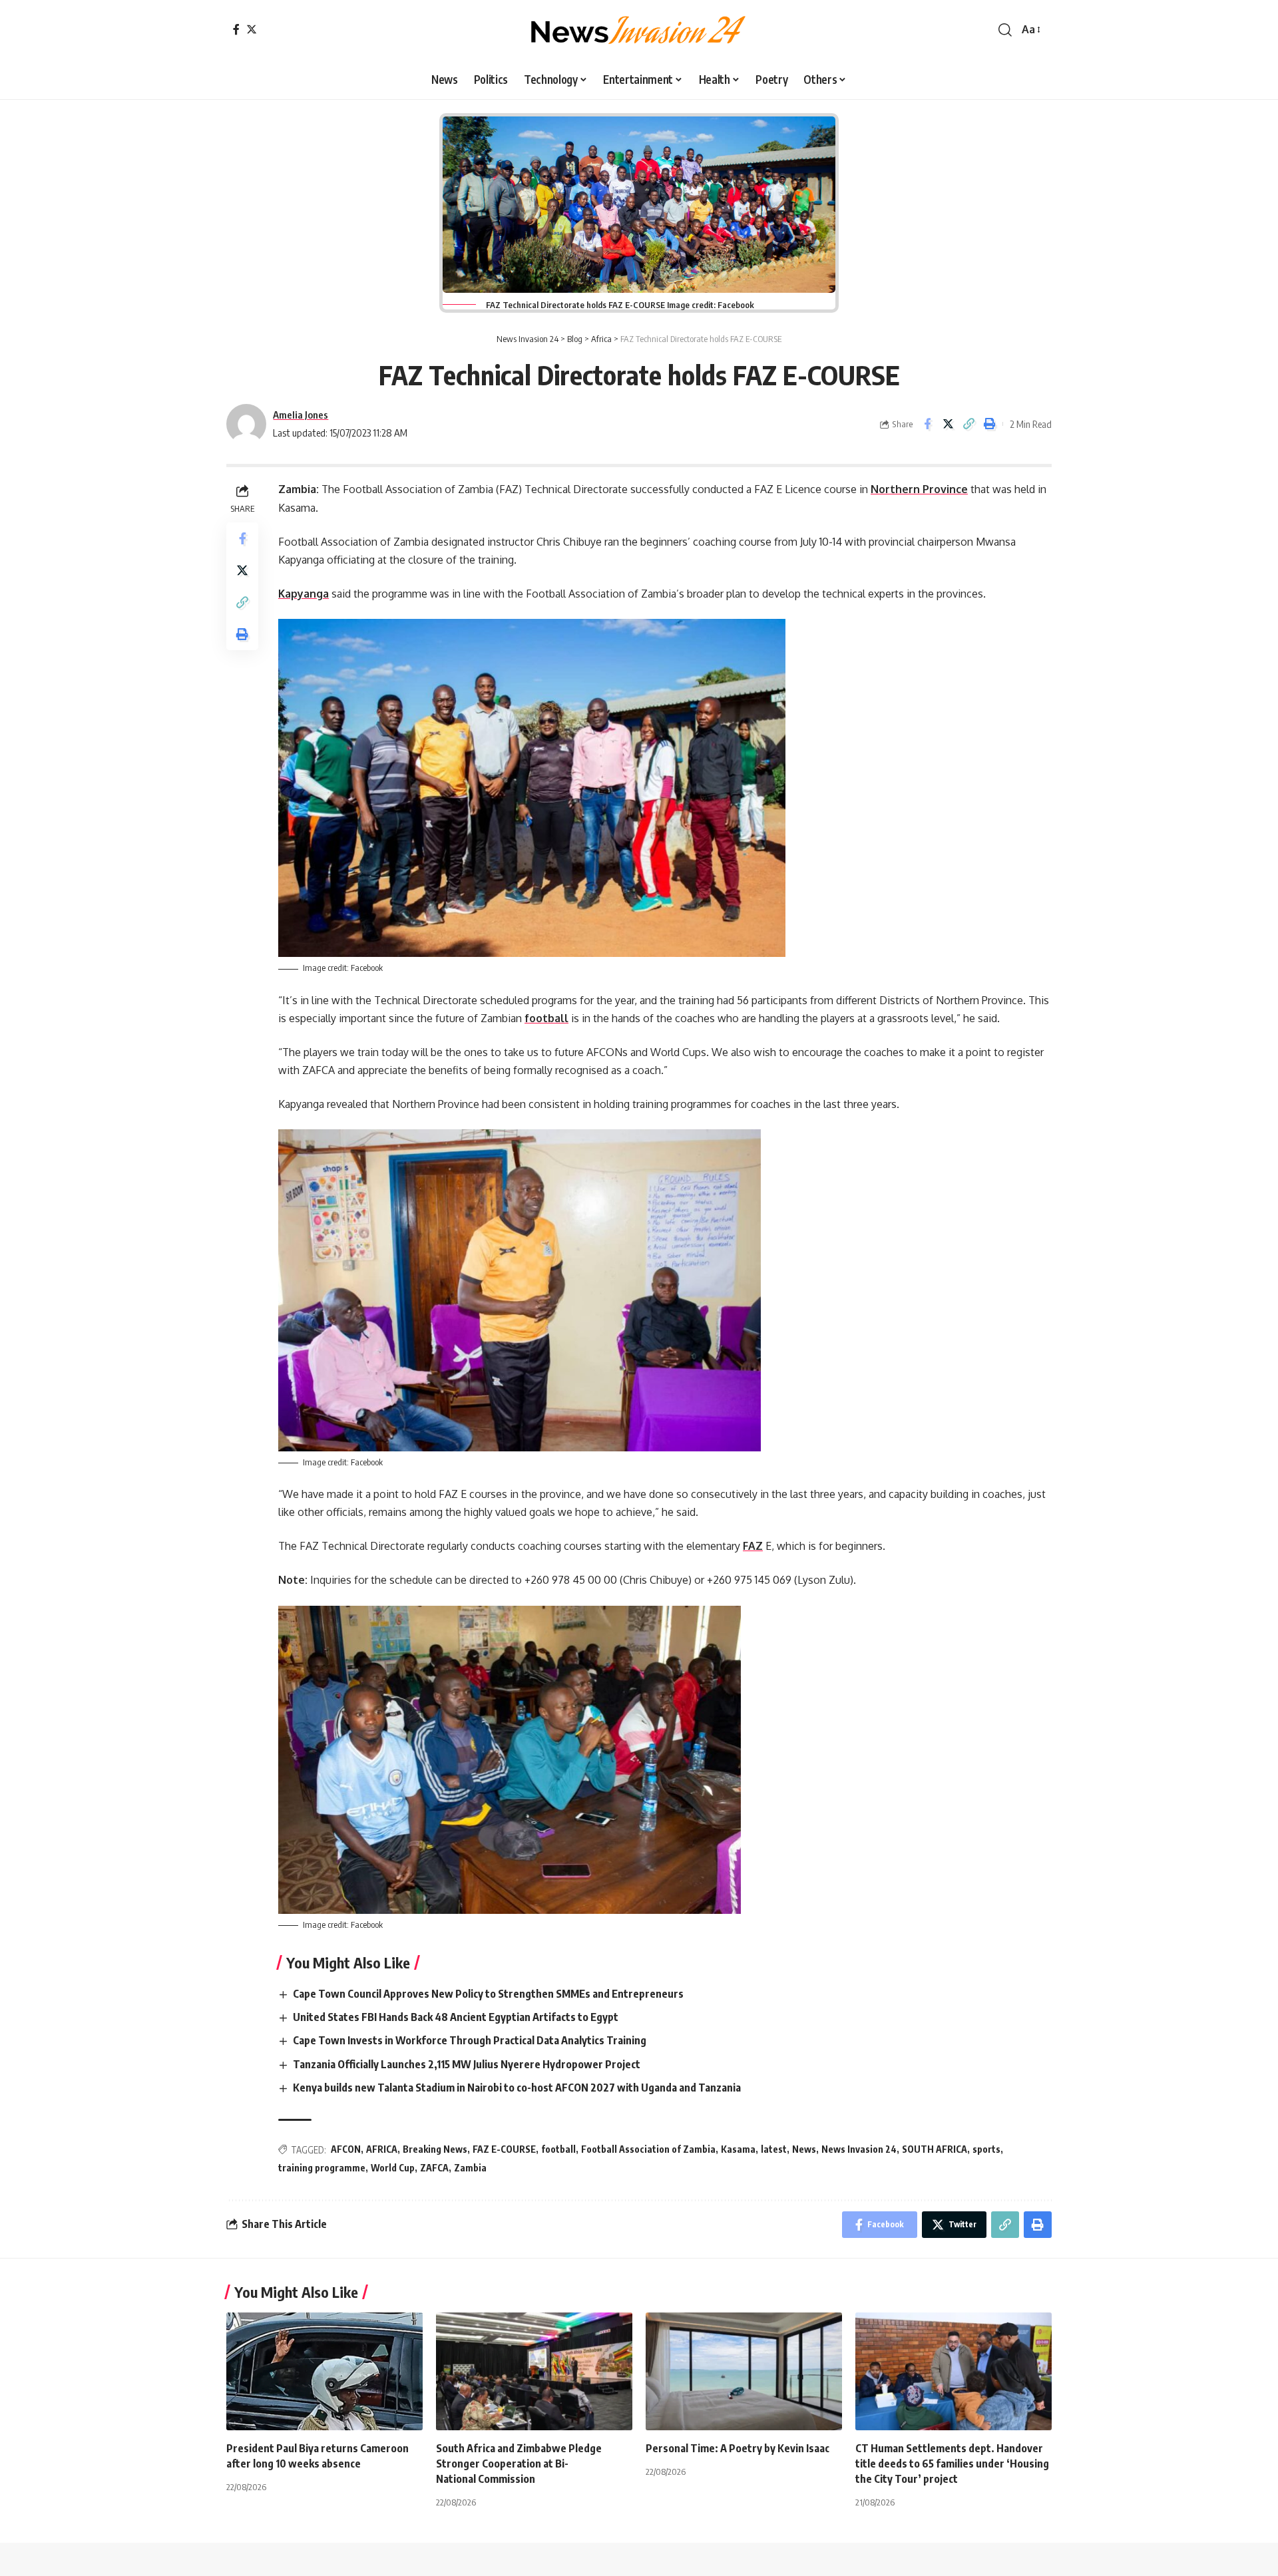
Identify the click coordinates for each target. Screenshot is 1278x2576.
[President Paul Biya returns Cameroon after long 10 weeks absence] (324, 2371)
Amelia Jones (301, 415)
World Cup (393, 2168)
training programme (322, 2168)
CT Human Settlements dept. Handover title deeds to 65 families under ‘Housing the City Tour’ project (952, 2464)
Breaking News (435, 2149)
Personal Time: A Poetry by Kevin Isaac (738, 2448)
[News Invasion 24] (639, 30)
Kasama (738, 2149)
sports (986, 2149)
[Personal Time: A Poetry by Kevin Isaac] (744, 2371)
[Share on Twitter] (948, 424)
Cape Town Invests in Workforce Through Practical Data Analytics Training (471, 2040)
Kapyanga (304, 594)
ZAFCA (434, 2168)
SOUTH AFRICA (935, 2149)
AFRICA (382, 2149)
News (804, 2149)
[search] (1005, 30)
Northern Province (919, 489)
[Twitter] (252, 29)
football (546, 1018)
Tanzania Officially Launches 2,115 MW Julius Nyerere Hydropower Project (468, 2064)
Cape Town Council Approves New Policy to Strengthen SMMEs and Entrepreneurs (489, 1994)
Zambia (470, 2168)
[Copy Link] (968, 424)
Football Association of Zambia (648, 2149)
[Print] (989, 424)
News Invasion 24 (859, 2149)
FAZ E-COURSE (504, 2149)
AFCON (346, 2149)
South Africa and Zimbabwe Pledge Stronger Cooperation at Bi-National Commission (519, 2464)
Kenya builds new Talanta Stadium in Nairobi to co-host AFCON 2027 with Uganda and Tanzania (519, 2088)
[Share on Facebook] (927, 424)
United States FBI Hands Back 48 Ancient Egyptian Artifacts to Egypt (457, 2017)
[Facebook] (236, 29)
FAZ (753, 1546)
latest (774, 2149)
